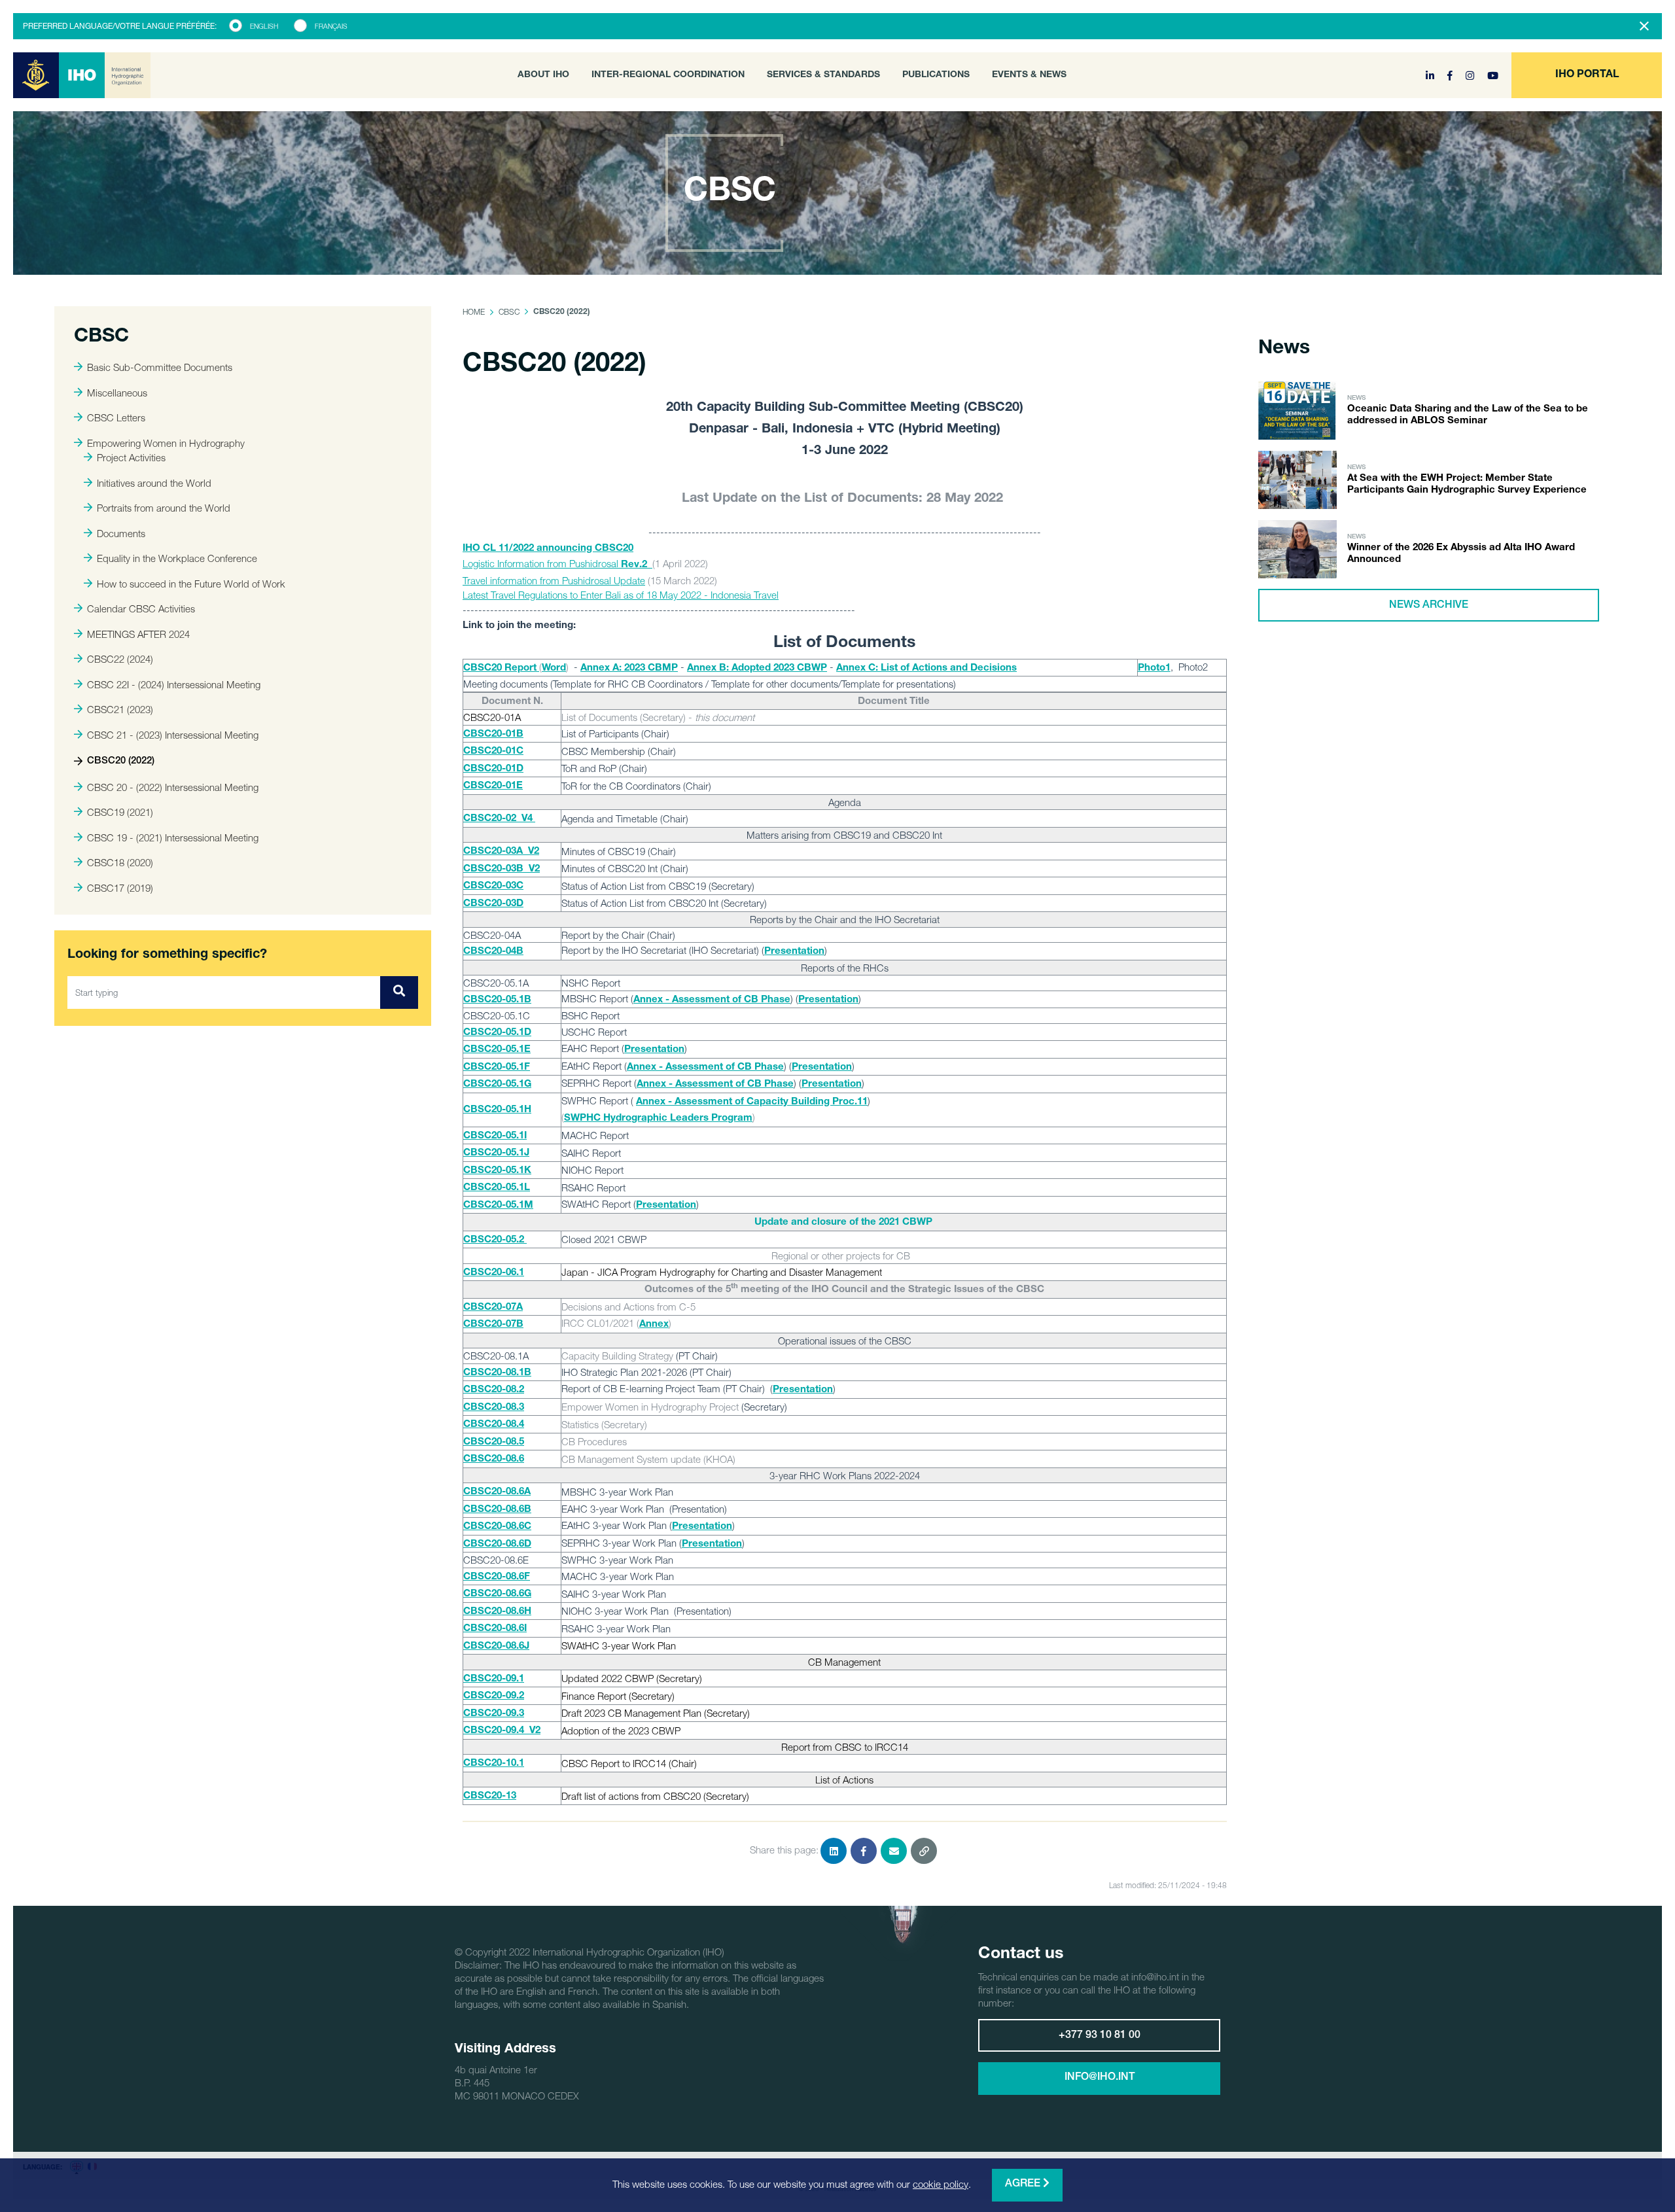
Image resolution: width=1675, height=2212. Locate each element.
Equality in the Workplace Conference (177, 558)
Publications (936, 75)
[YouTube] (1493, 75)
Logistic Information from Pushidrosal (555, 563)
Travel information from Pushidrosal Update (554, 580)
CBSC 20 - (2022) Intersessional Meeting (173, 787)
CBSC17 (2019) (120, 888)
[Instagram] (1471, 75)
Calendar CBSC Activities (141, 608)
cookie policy (941, 2184)
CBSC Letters (116, 417)
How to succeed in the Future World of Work (191, 584)
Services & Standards (823, 75)
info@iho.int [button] (1100, 2078)
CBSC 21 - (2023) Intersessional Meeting (173, 735)
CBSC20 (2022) (121, 761)
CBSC (509, 312)
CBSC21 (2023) (120, 709)
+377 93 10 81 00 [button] (1100, 2036)
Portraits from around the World (164, 508)
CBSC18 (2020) (120, 862)
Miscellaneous (117, 393)
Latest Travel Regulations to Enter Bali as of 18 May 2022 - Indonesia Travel (621, 595)
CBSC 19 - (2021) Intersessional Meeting (173, 837)
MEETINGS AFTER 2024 (138, 634)
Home (474, 312)
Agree (1024, 2185)
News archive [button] (1429, 606)
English (264, 26)
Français (331, 26)
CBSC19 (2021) (120, 812)
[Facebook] (1451, 75)
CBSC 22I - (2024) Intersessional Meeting (174, 684)
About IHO (543, 75)
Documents (121, 533)
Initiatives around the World (154, 483)
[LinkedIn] (1431, 75)
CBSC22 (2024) (120, 659)
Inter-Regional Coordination (668, 75)
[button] (1587, 75)
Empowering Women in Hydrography (166, 443)
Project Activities (131, 457)
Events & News (1029, 75)
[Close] (1644, 26)
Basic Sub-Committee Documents (160, 367)
